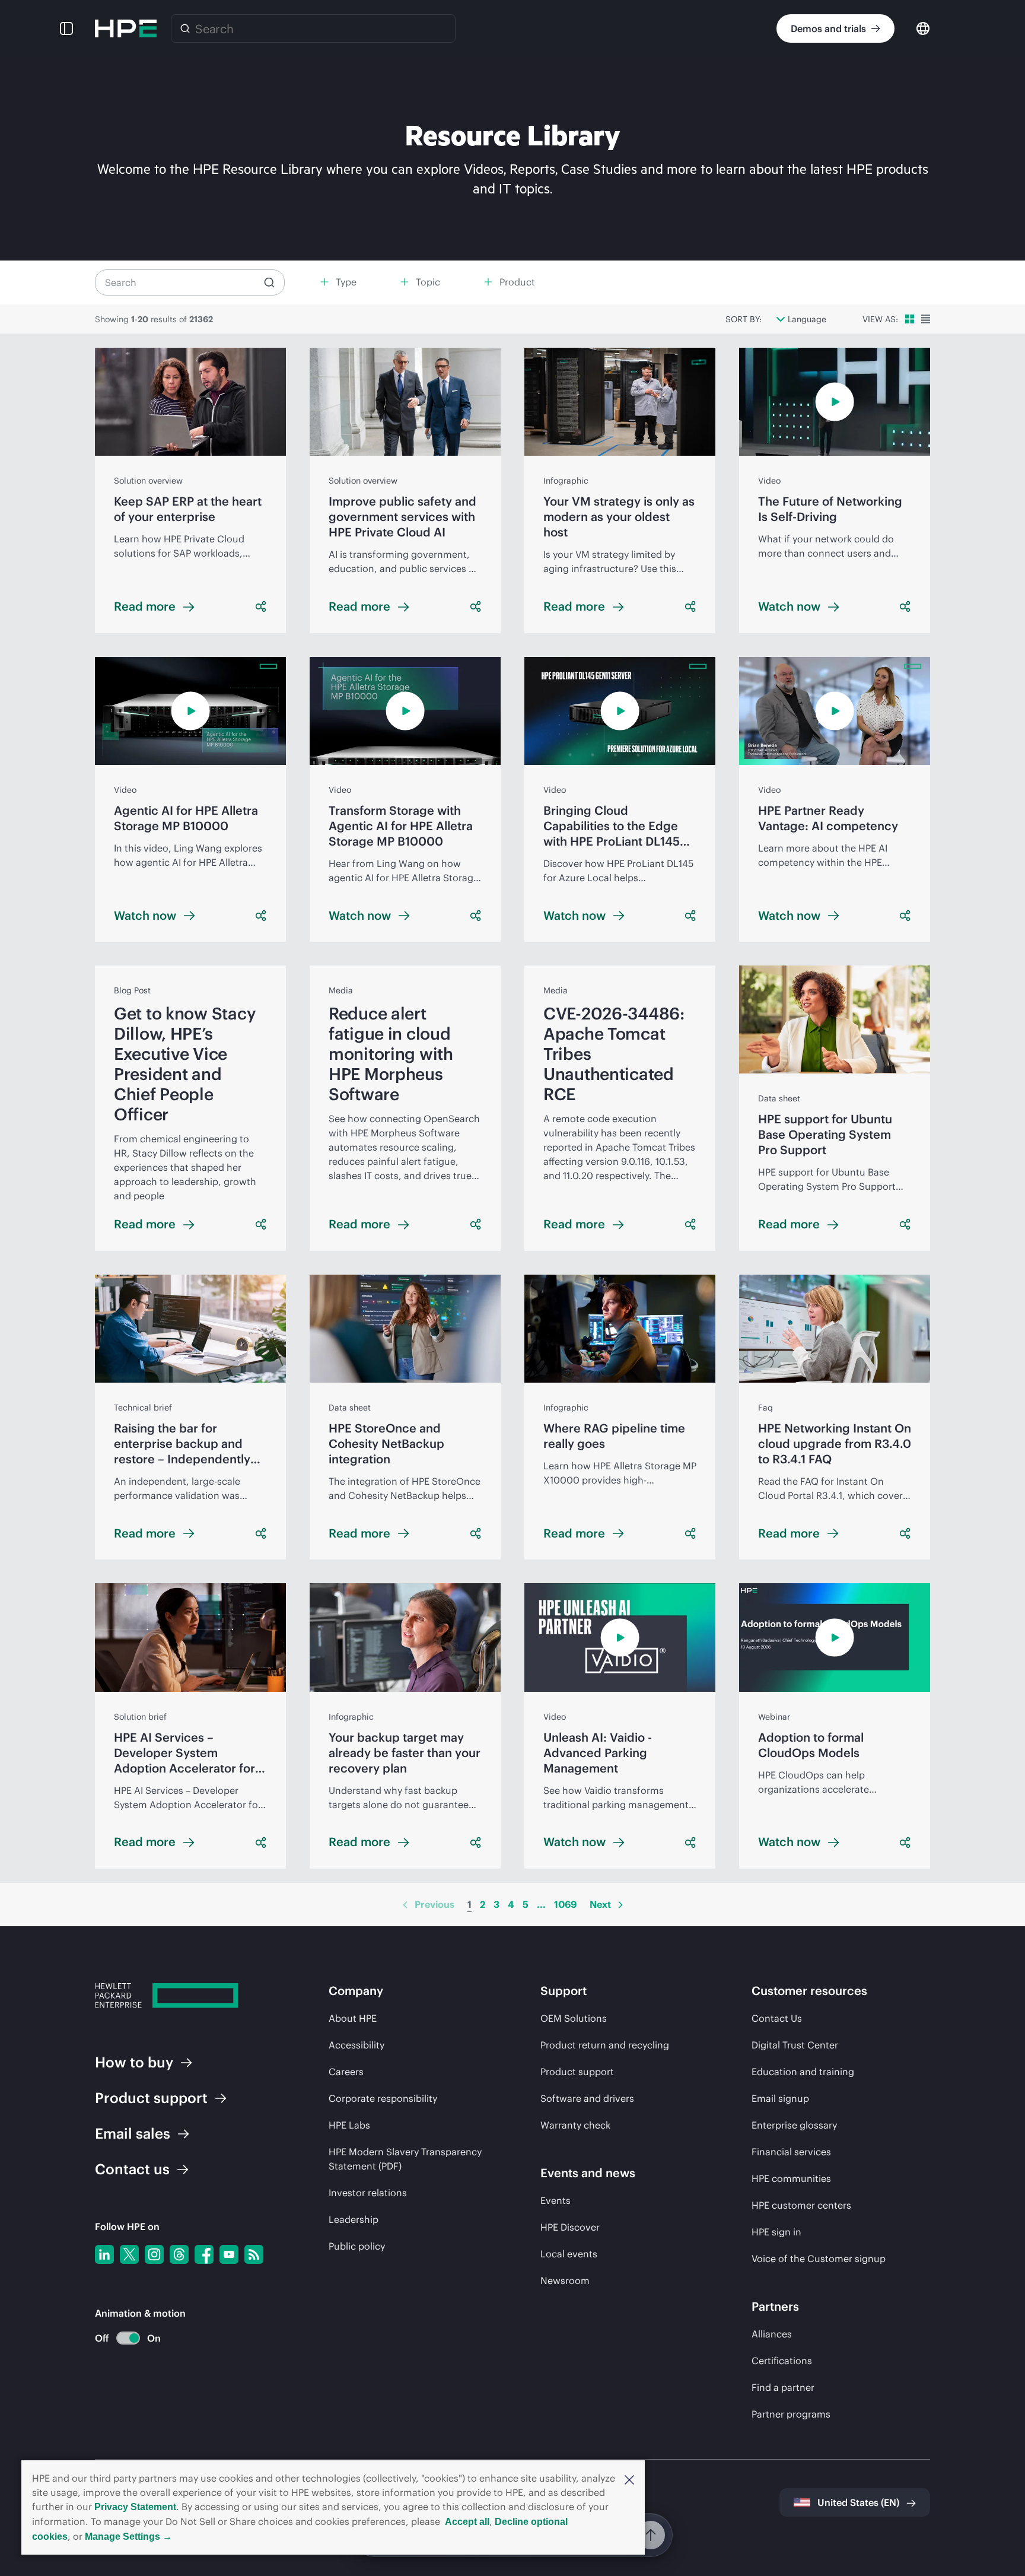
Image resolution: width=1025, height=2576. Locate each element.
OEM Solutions (574, 2018)
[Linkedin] (104, 2254)
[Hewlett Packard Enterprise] (126, 28)
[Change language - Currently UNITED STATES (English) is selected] (923, 28)
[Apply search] (269, 282)
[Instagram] (154, 2254)
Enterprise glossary (794, 2125)
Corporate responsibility (383, 2098)
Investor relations (368, 2193)
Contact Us (777, 2018)
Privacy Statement (135, 2507)
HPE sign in (776, 2232)
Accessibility (356, 2045)
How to (134, 2062)
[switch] (121, 2338)
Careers (346, 2072)
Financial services (791, 2152)
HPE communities (791, 2178)
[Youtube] (229, 2254)
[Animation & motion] (128, 2338)
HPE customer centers (801, 2205)
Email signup (780, 2098)
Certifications (782, 2361)
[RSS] (254, 2254)
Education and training (803, 2072)
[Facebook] (204, 2254)
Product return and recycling (605, 2045)
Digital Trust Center (795, 2045)
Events (556, 2200)
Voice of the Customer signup (819, 2259)
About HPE (353, 2018)
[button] (629, 2479)
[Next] (620, 1905)
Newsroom (565, 2280)
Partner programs (791, 2414)
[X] (129, 2254)
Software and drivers (587, 2098)
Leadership (354, 2219)
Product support (577, 2072)
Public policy (357, 2246)
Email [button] (133, 2133)
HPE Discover (570, 2227)
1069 (565, 1904)
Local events (569, 2254)
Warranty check (575, 2125)
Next (600, 1904)
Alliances (772, 2334)
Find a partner (783, 2387)
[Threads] (179, 2254)
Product (151, 2098)
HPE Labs (349, 2125)
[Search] (185, 28)
